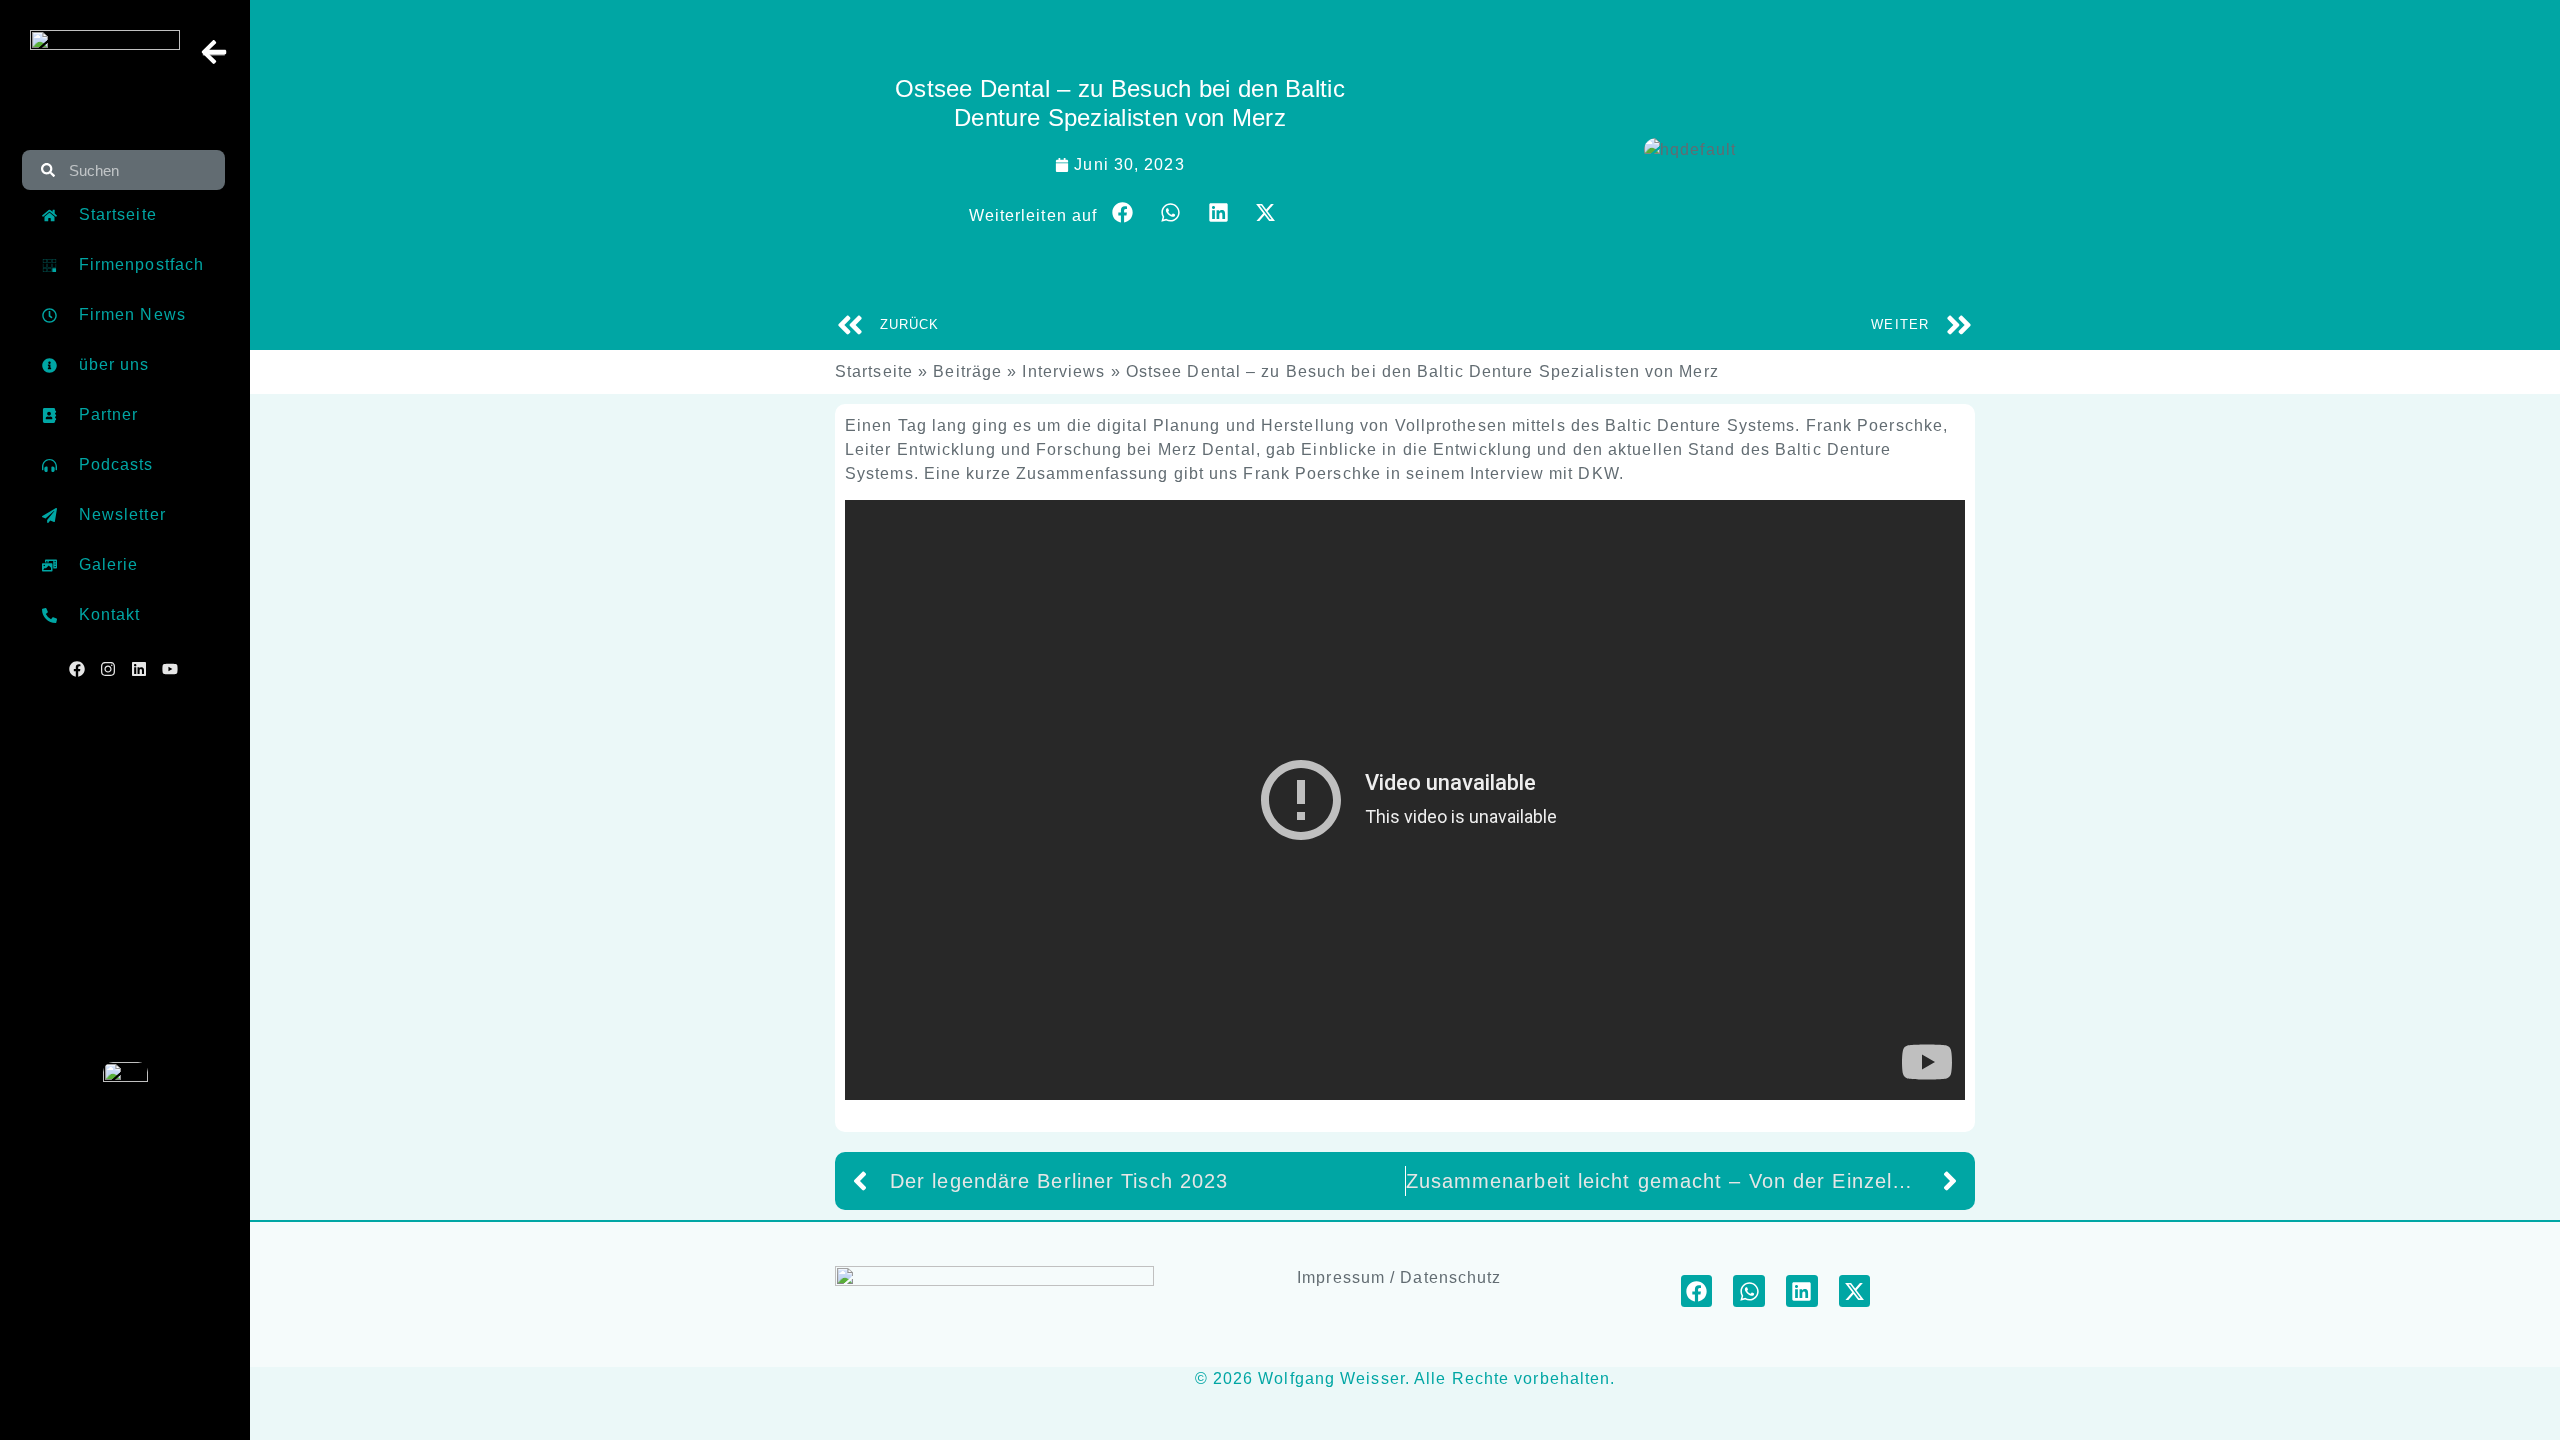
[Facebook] (77, 672)
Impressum (1341, 1277)
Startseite (874, 371)
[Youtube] (170, 672)
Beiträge (967, 371)
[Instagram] (108, 672)
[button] (1123, 213)
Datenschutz (1450, 1277)
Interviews (1063, 371)
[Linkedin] (139, 672)
